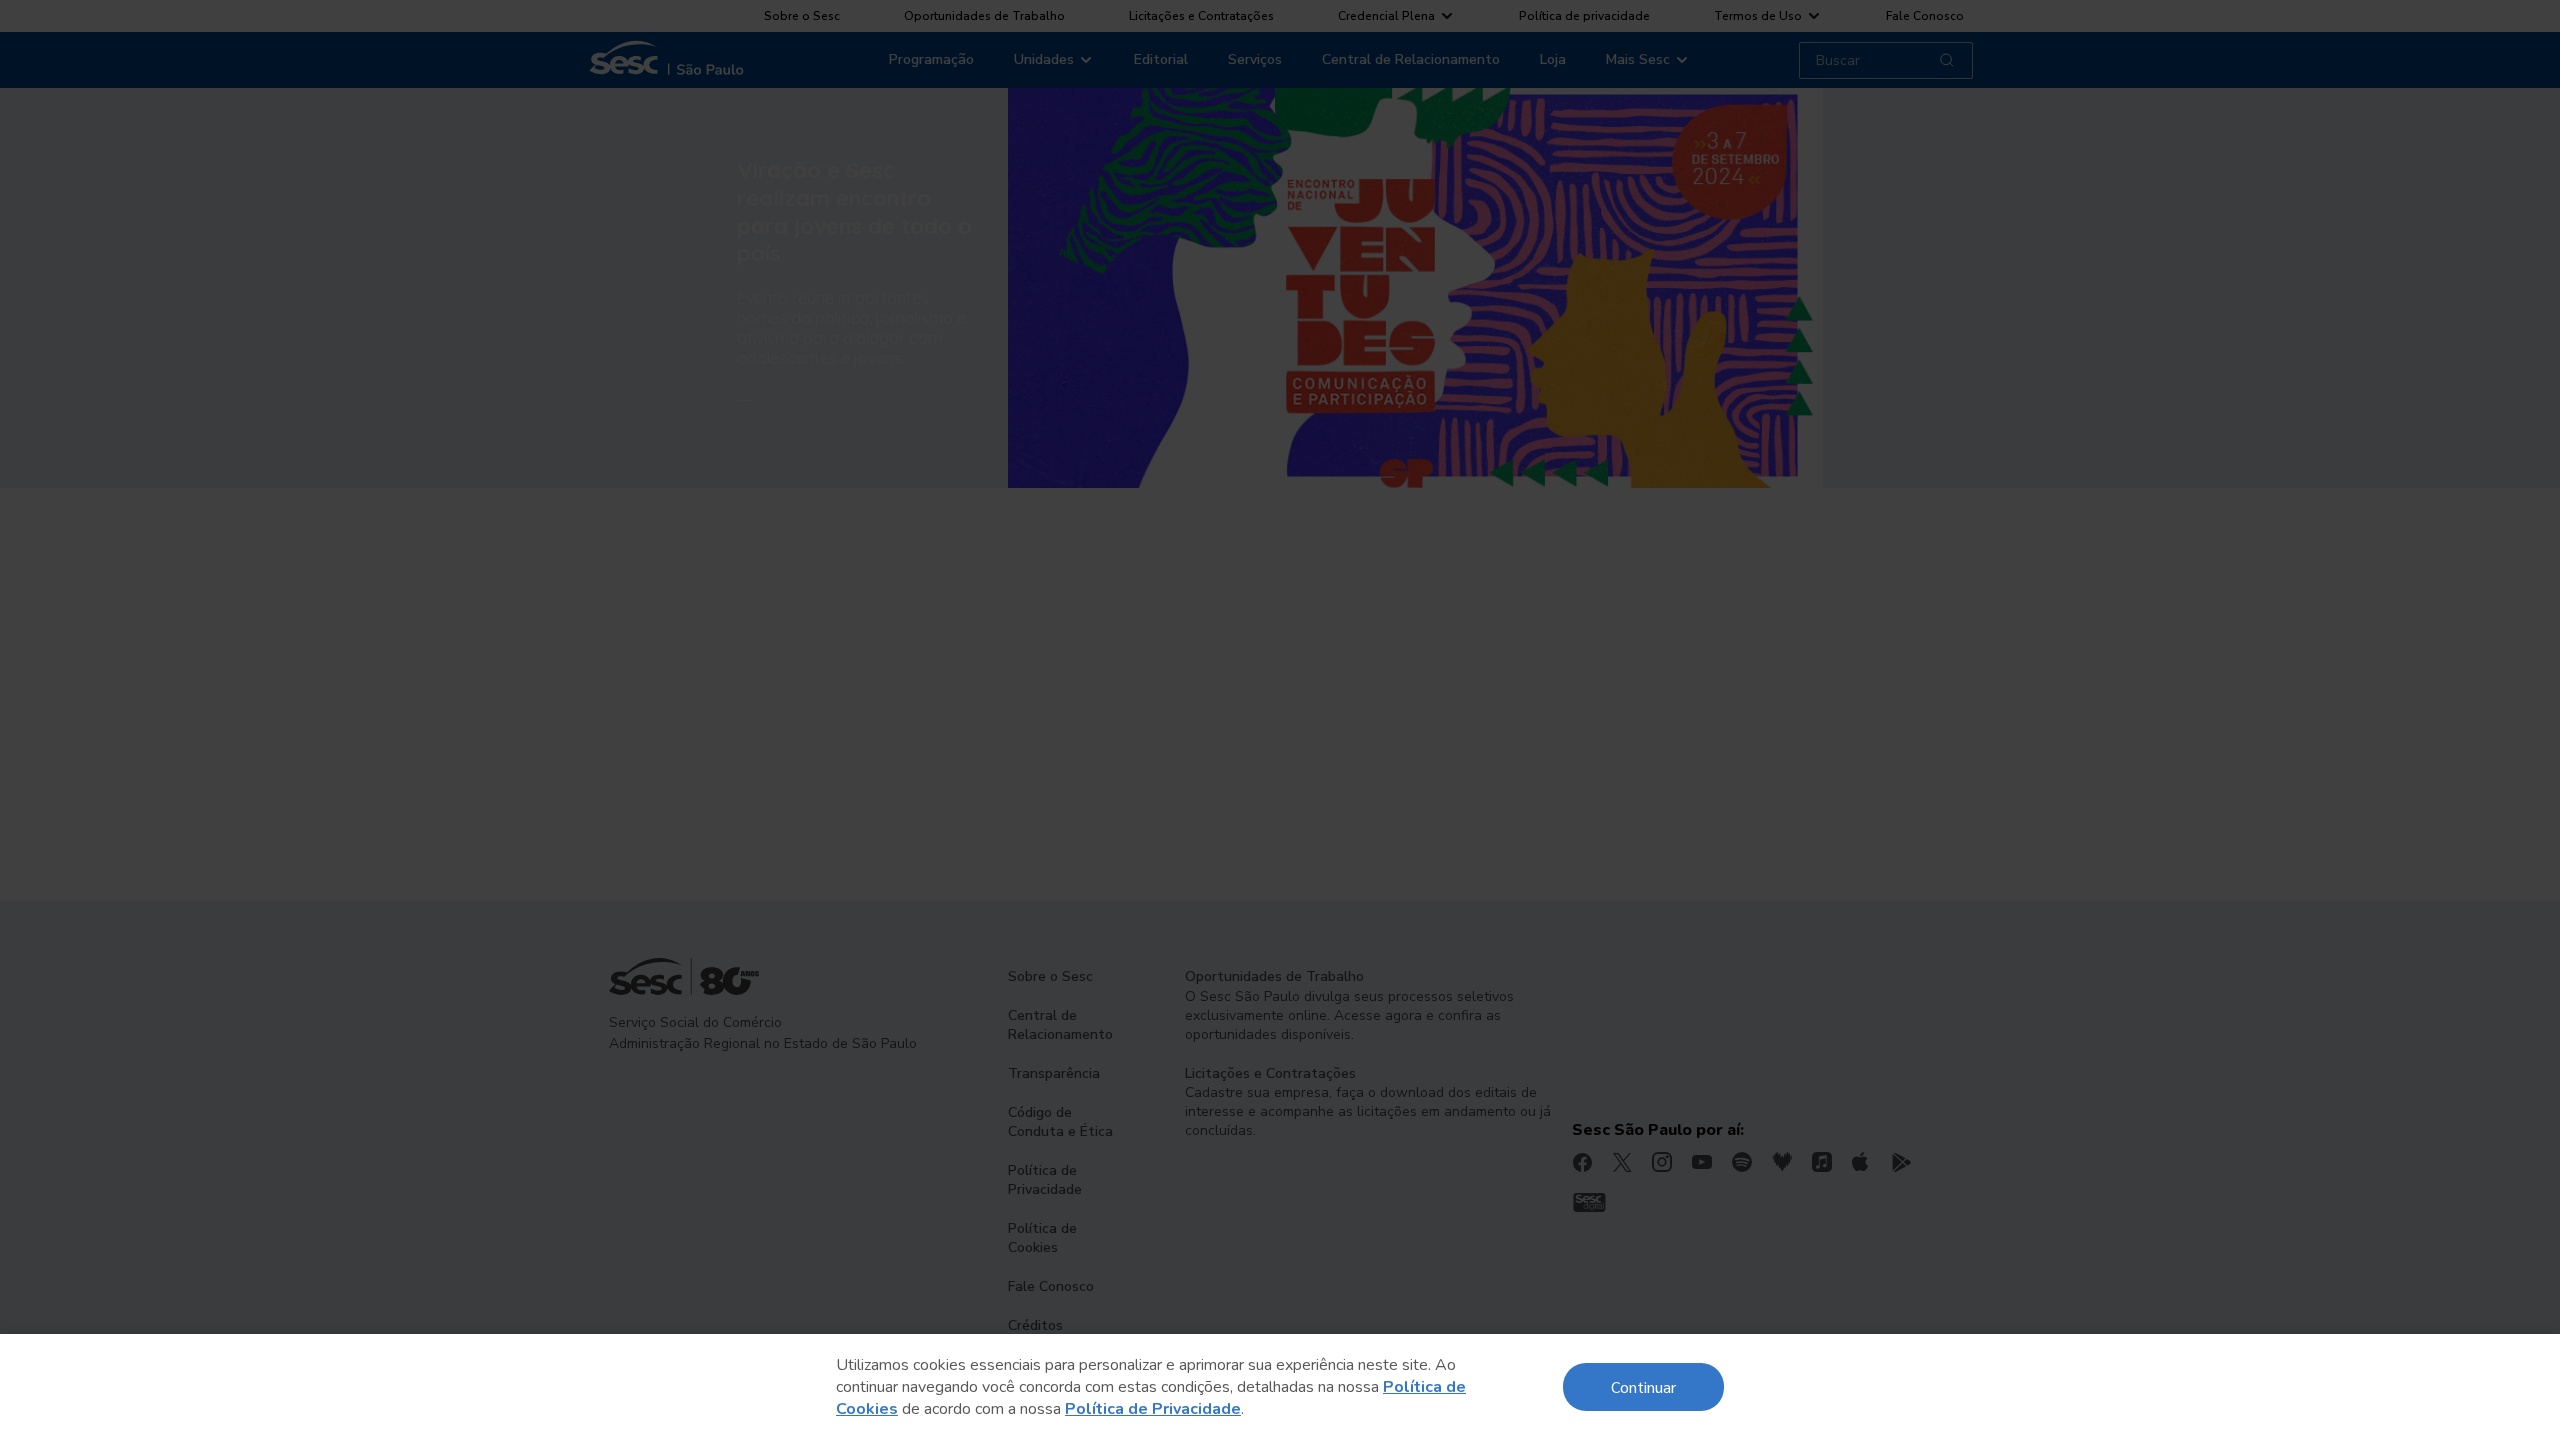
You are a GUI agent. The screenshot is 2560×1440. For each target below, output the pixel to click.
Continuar (1643, 1386)
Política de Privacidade (1153, 1409)
